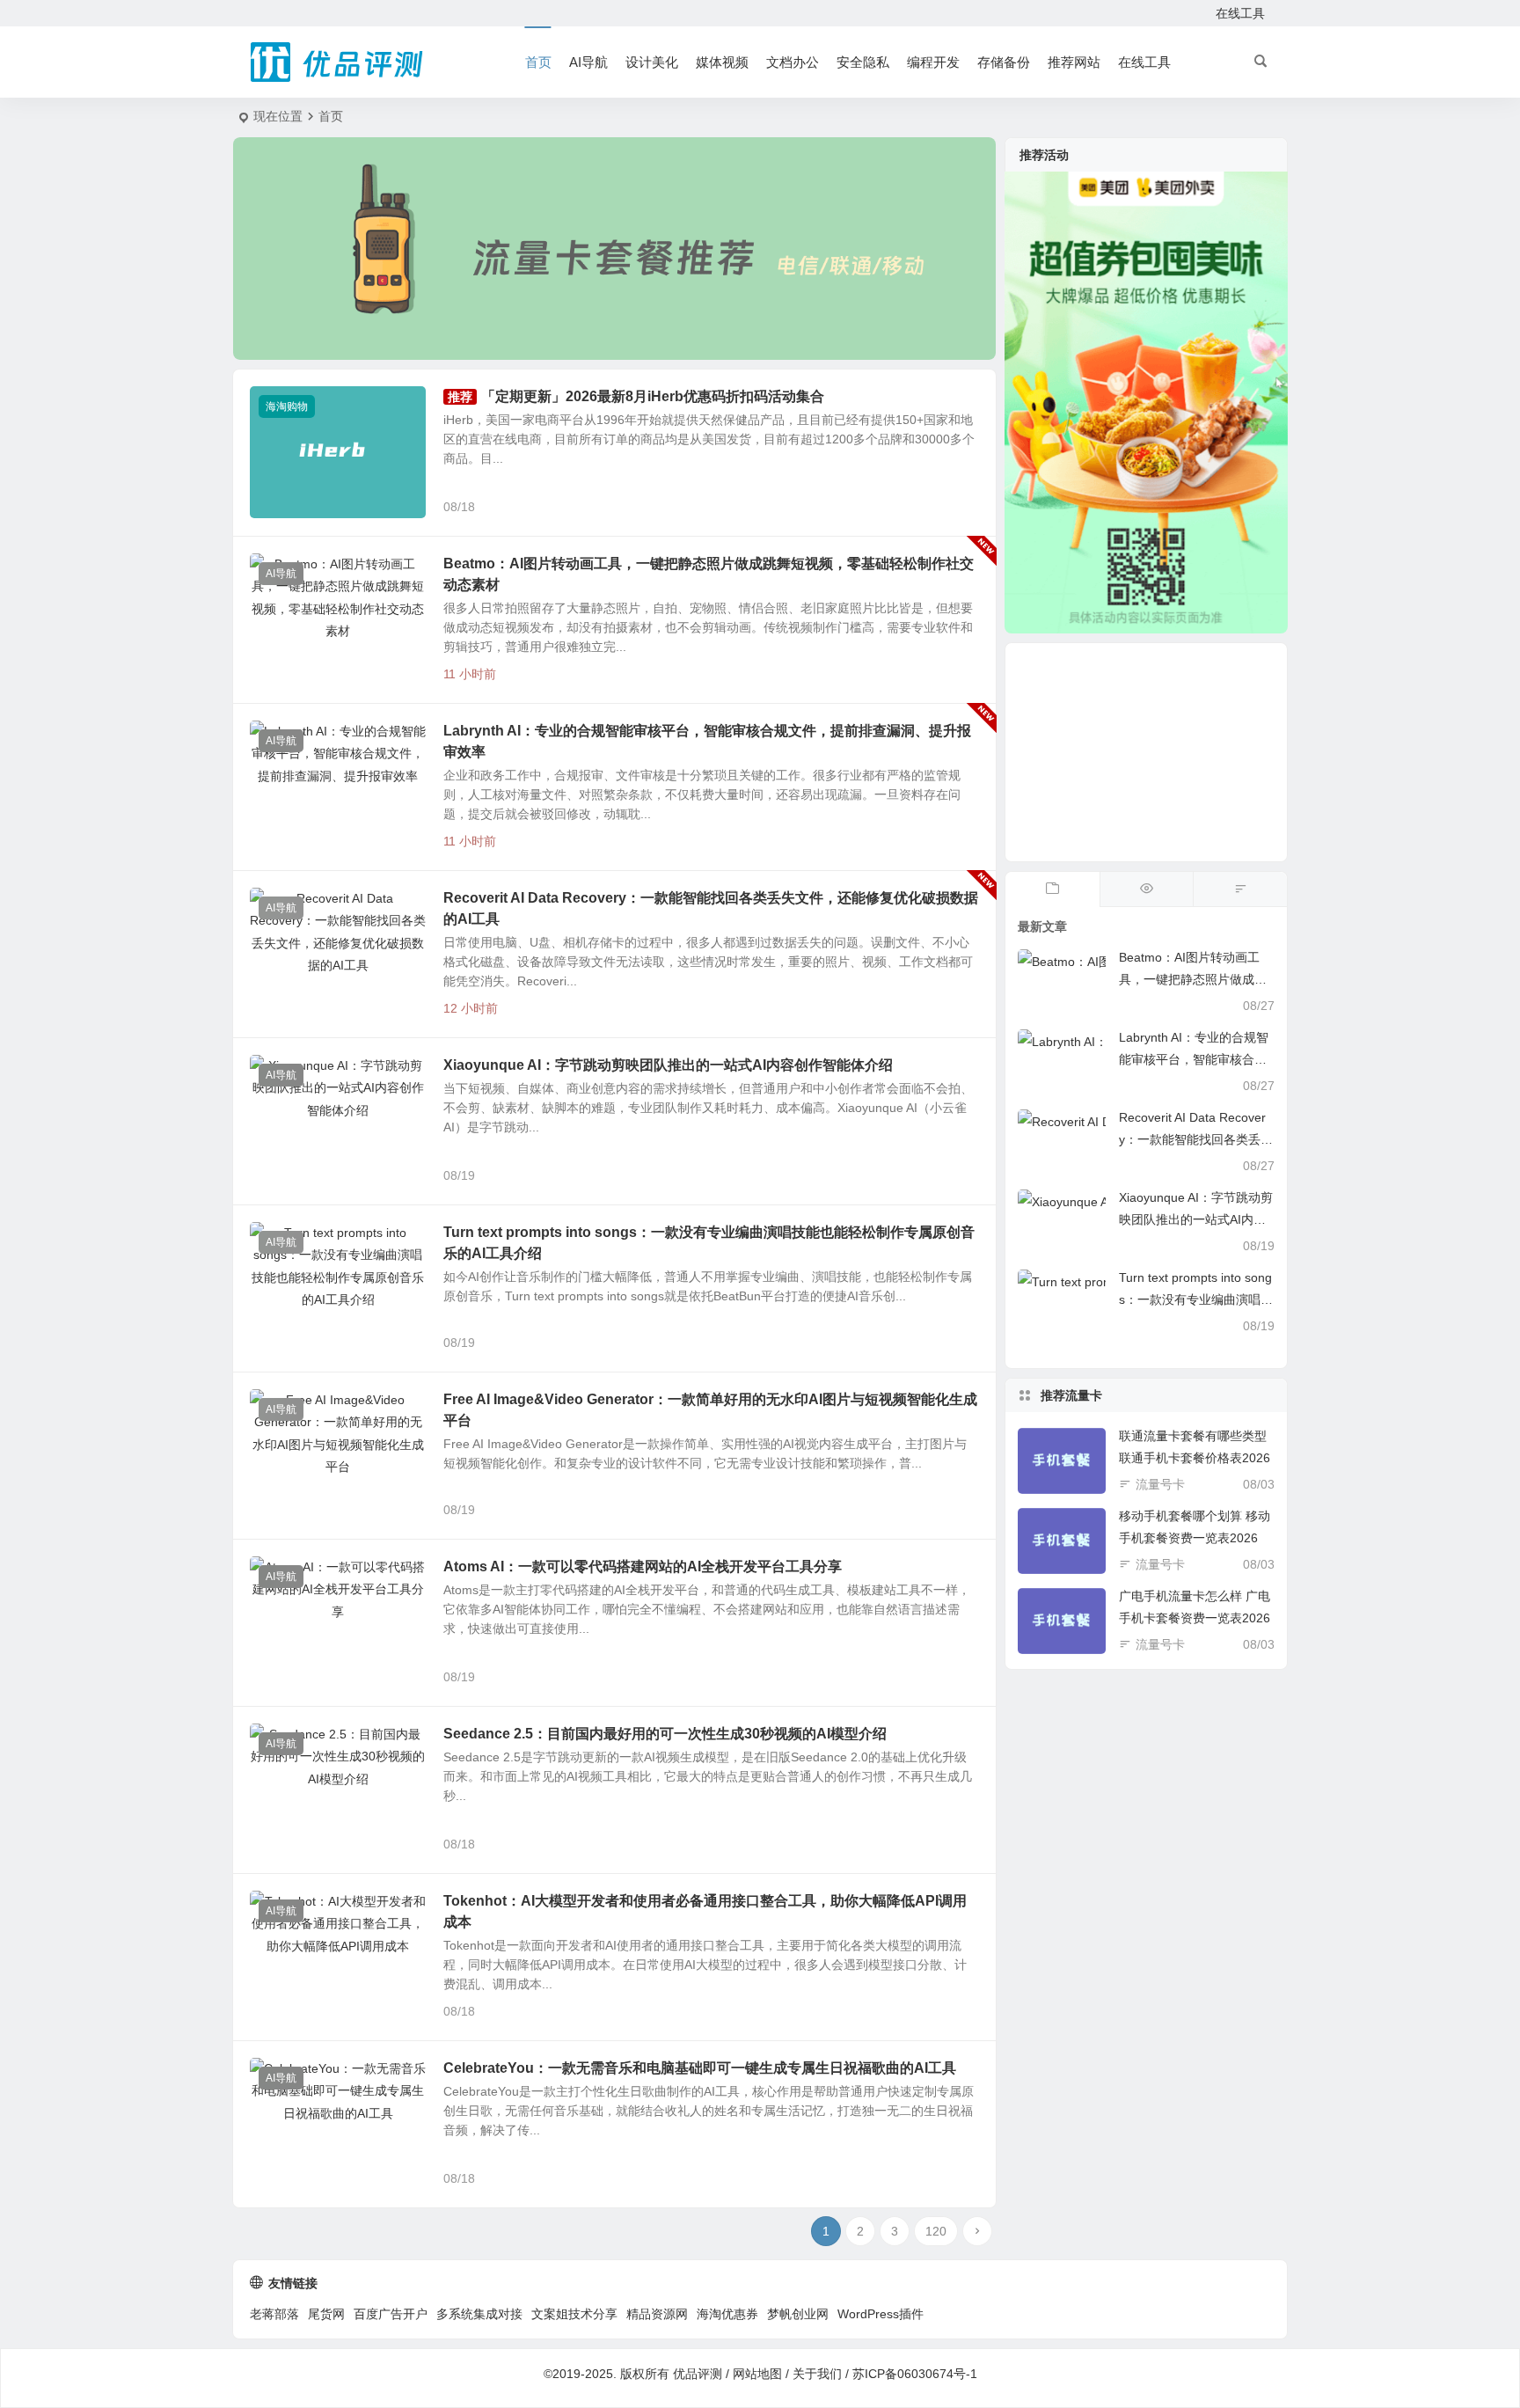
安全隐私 (863, 62)
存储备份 (1004, 62)
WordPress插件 (881, 2314)
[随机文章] (1240, 889)
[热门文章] (1147, 889)
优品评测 (698, 2374)
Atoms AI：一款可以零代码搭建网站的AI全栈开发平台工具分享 (643, 1566)
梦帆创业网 (798, 2314)
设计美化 (652, 62)
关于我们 (817, 2374)
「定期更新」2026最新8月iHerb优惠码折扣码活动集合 (653, 396)
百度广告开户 (391, 2314)
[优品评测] (338, 62)
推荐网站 (1074, 62)
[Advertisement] (1146, 752)
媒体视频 (722, 62)
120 (936, 2231)
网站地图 (757, 2374)
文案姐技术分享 (574, 2314)
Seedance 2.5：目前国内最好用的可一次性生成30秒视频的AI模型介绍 (665, 1734)
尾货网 (326, 2314)
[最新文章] (1052, 889)
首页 (538, 62)
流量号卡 (1160, 1484)
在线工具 (1240, 13)
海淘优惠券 (727, 2314)
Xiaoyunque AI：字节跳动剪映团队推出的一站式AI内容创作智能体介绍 (668, 1065)
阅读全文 (962, 506)
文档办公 (793, 62)
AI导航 (588, 62)
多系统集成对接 (479, 2314)
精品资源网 (657, 2314)
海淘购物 (287, 406)
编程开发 (933, 62)
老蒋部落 (274, 2314)
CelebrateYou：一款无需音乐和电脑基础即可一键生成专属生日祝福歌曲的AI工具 (700, 2068)
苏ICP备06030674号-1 (915, 2374)
